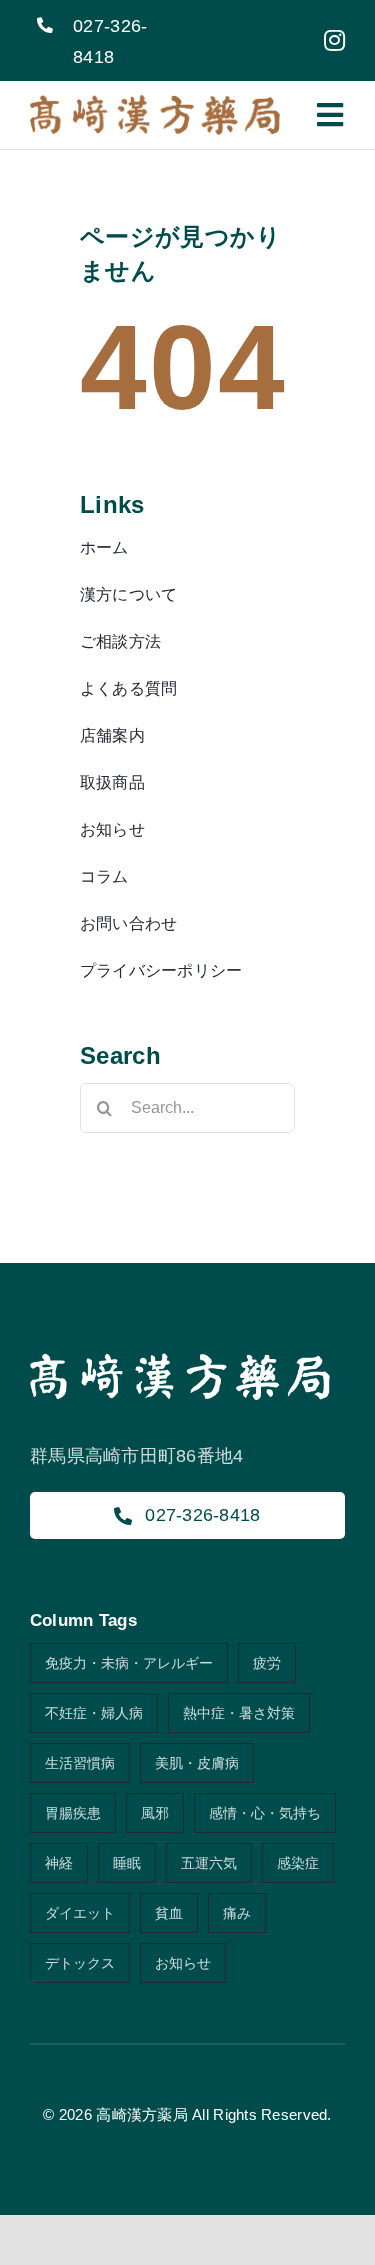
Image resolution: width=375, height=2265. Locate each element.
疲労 (267, 1663)
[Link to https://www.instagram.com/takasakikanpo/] (334, 40)
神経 (59, 1863)
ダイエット (80, 1913)
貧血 (169, 1913)
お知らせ (183, 1963)
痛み (237, 1913)
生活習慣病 (80, 1763)
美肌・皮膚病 (197, 1763)
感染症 (298, 1863)
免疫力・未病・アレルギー (129, 1663)
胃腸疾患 (73, 1813)
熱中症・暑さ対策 (239, 1713)
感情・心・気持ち (265, 1813)
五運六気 (209, 1863)
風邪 (155, 1813)
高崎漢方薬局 (142, 2114)
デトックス (80, 1963)
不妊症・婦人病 (94, 1713)
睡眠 (127, 1863)
